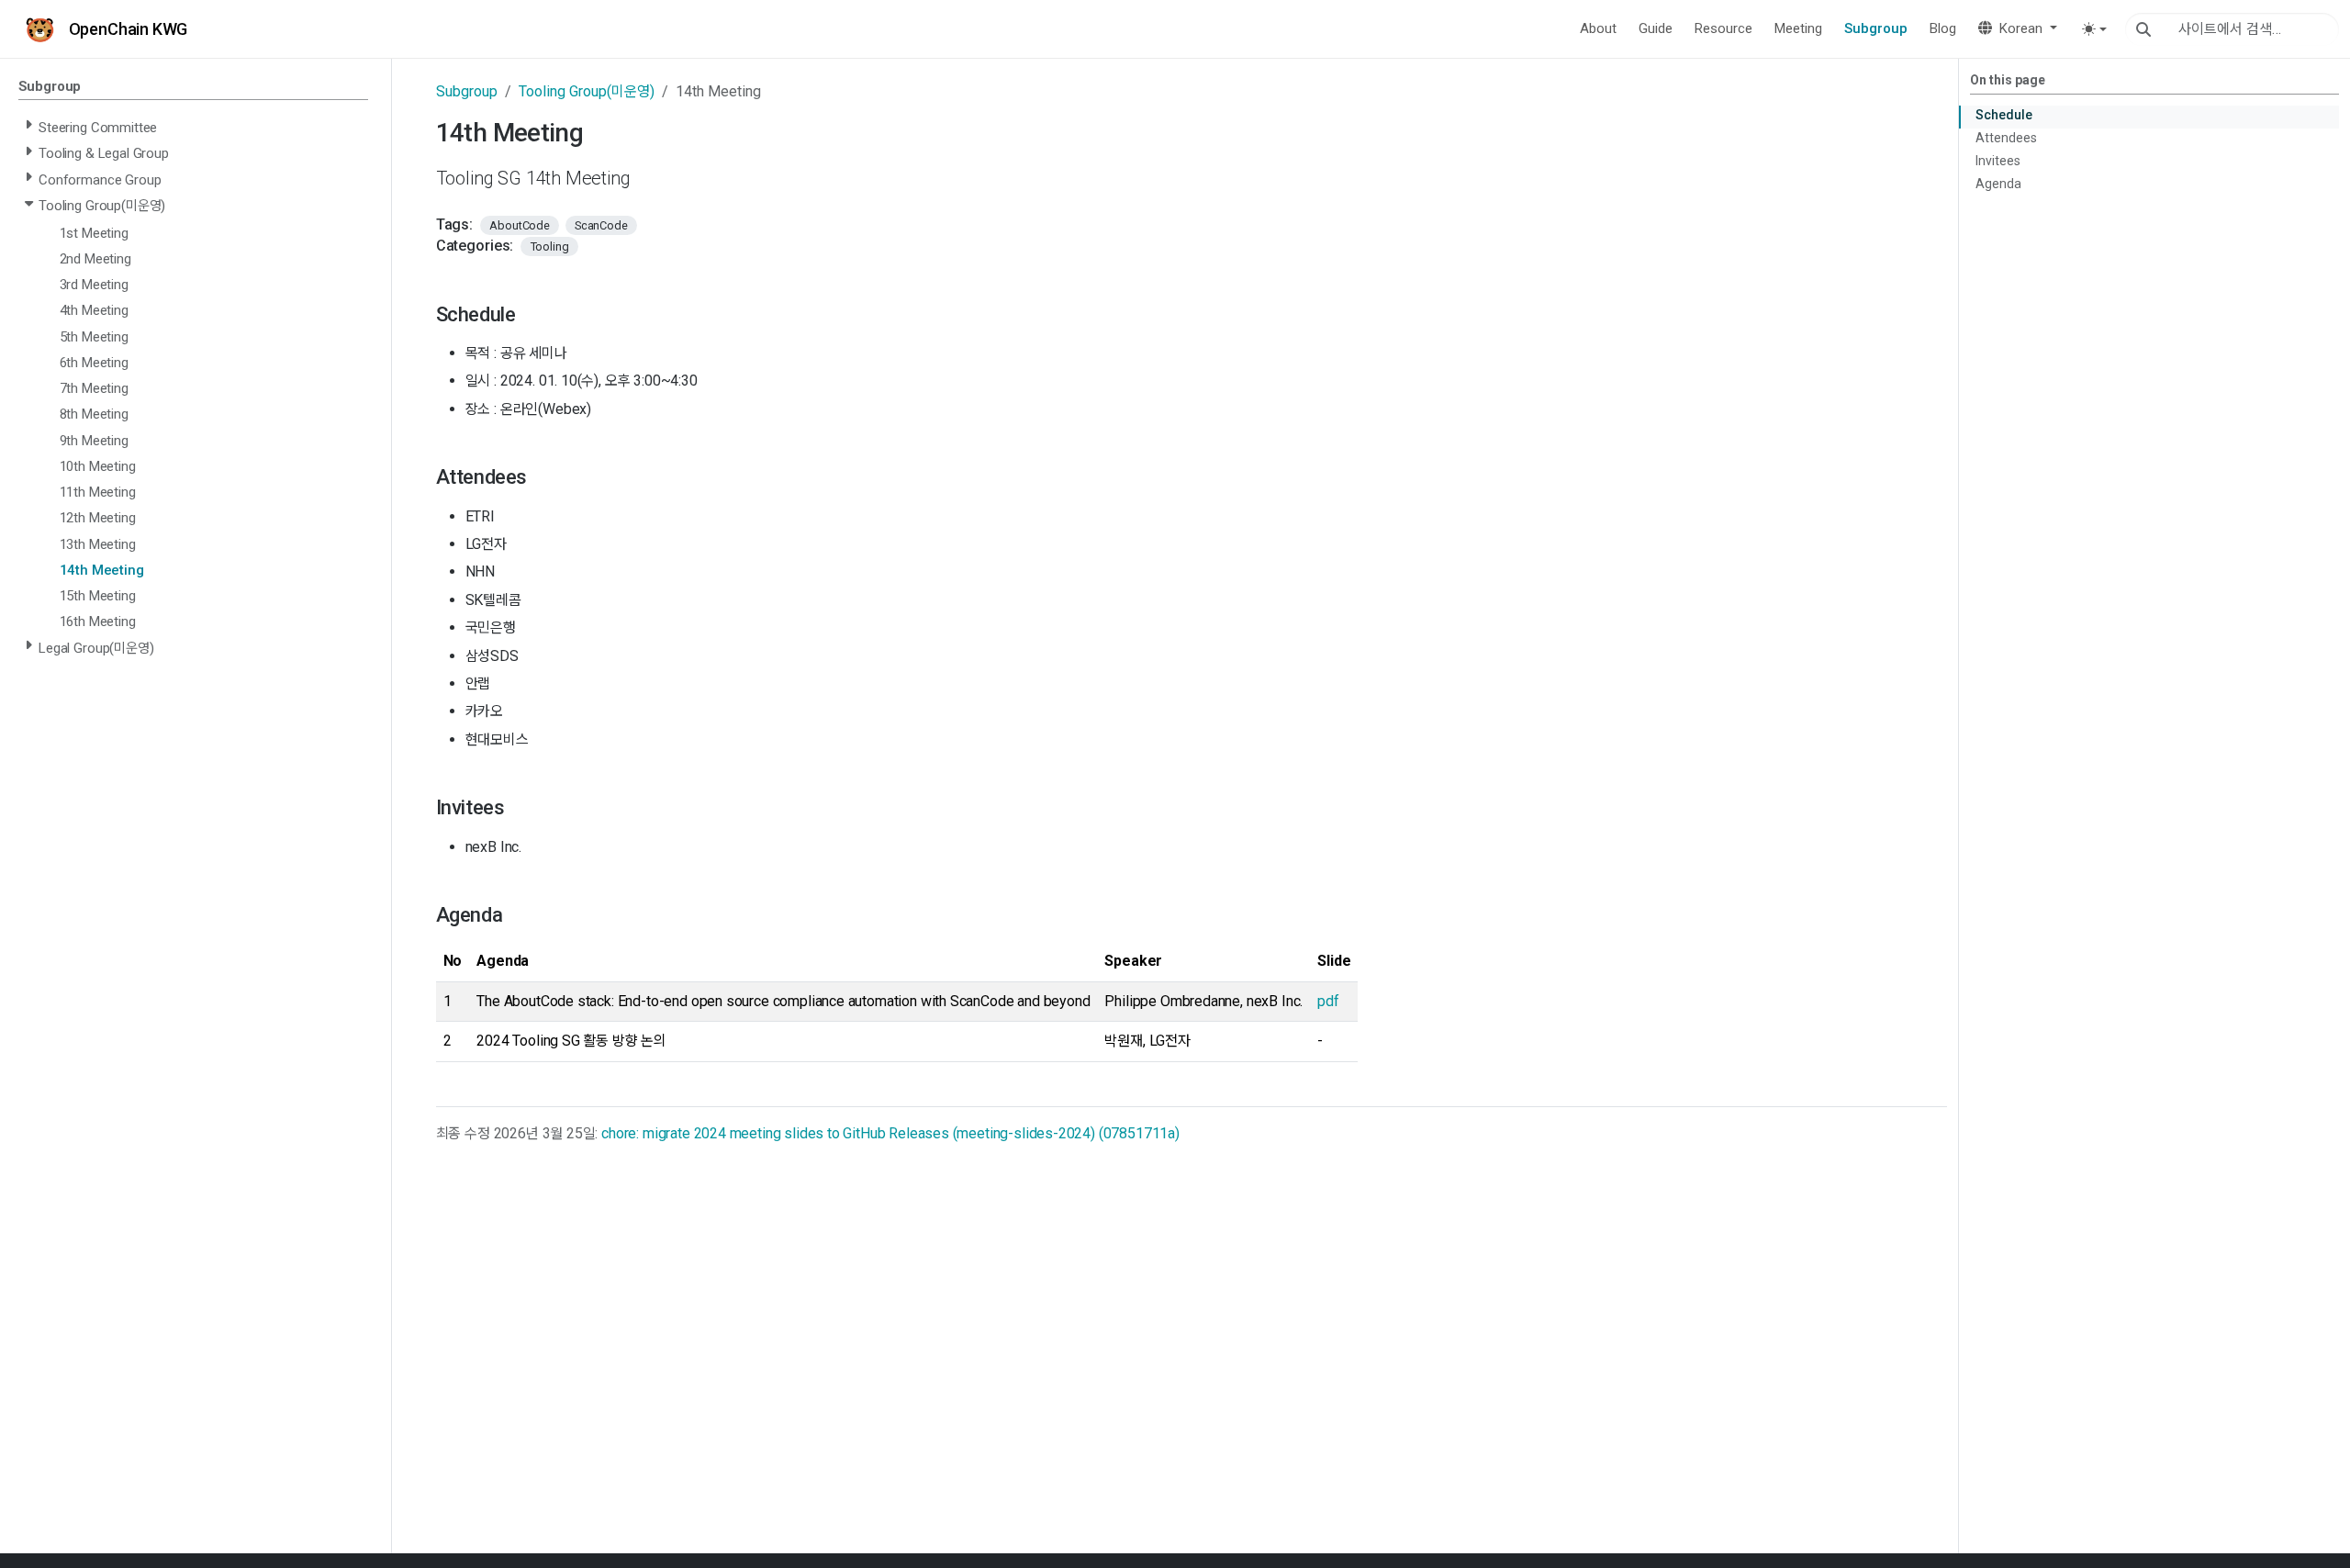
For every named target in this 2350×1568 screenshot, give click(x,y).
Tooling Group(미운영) (587, 91)
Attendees (2006, 138)
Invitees (1998, 161)
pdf (1328, 1001)
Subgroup (467, 91)
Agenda (1998, 184)
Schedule (2004, 115)
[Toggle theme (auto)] (2094, 29)
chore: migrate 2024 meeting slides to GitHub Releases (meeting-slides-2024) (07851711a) (890, 1133)
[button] (2018, 29)
